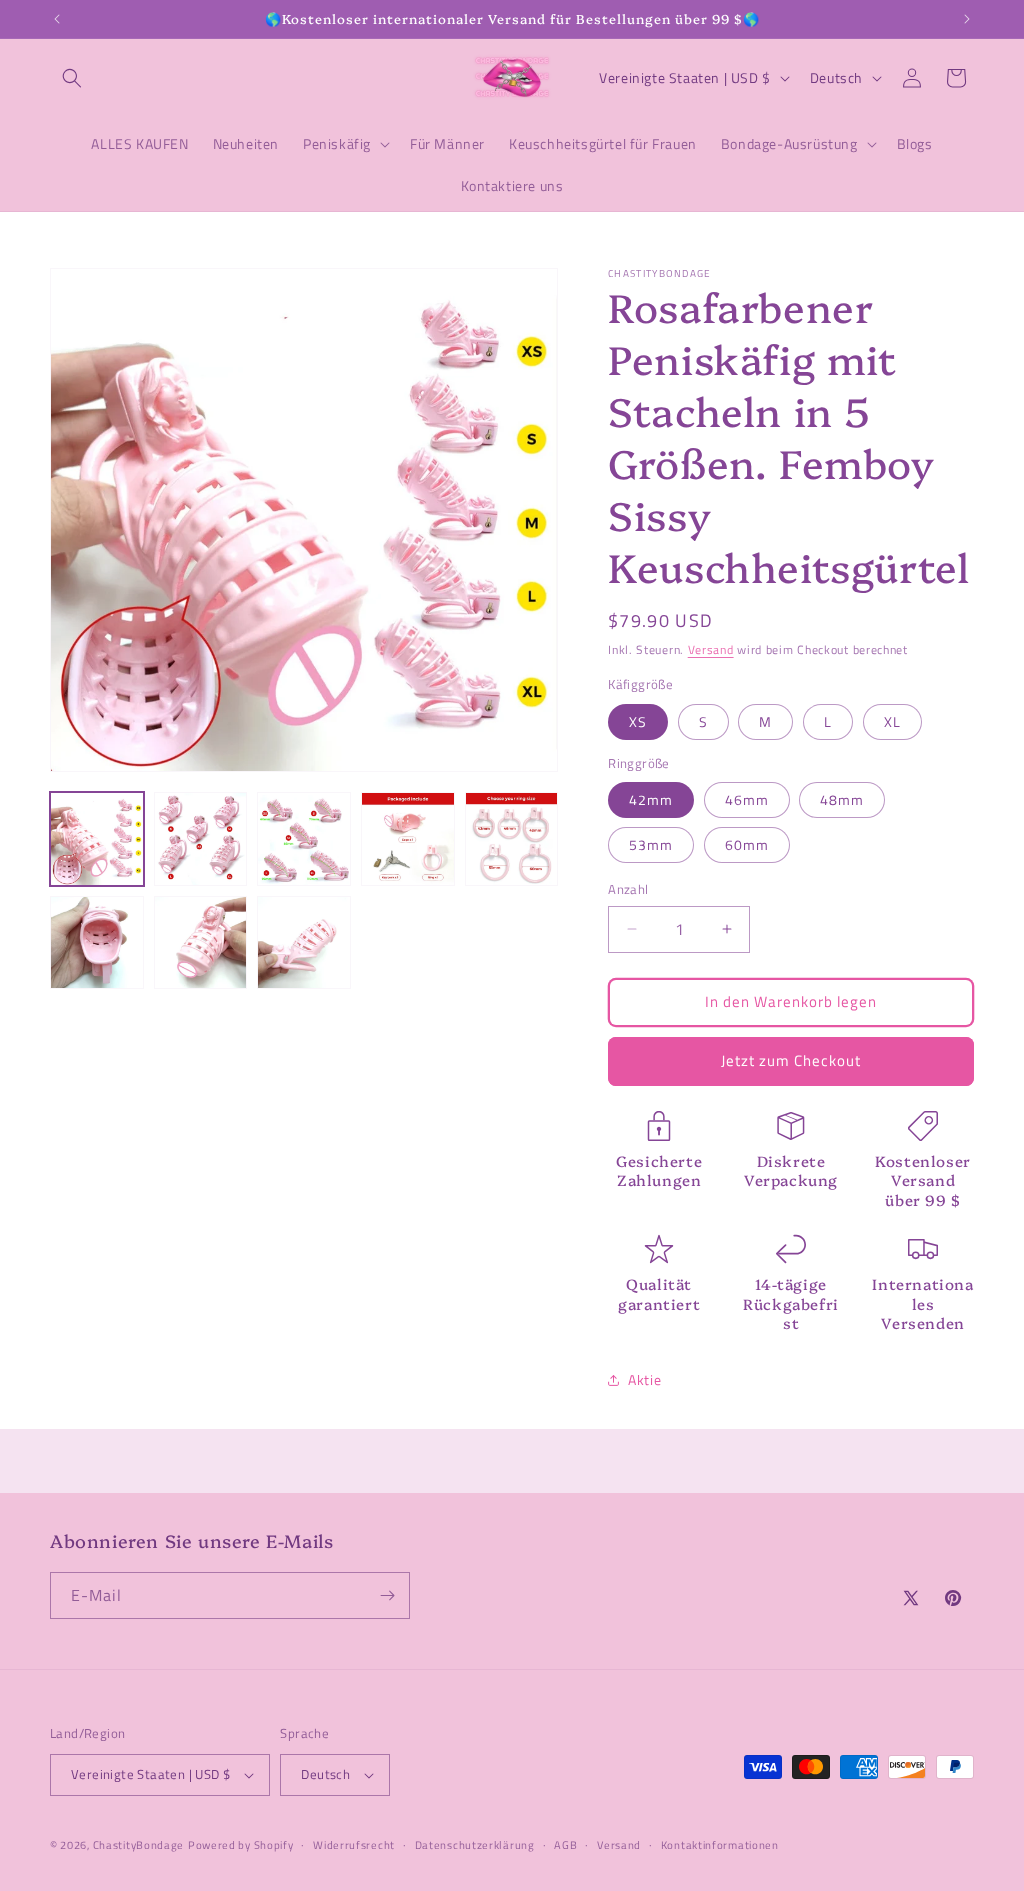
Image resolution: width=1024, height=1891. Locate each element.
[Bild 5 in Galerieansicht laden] (512, 839)
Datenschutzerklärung (475, 1845)
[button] (72, 78)
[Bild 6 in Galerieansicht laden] (97, 943)
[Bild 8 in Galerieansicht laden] (304, 943)
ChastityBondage (139, 1845)
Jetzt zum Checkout (791, 1060)
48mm (842, 799)
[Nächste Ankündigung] (967, 19)
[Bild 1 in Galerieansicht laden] (97, 839)
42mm (651, 799)
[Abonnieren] (387, 1595)
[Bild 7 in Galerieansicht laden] (201, 943)
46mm (747, 799)
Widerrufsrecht (354, 1845)
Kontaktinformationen (720, 1845)
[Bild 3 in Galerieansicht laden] (304, 839)
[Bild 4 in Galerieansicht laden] (408, 839)
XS (638, 721)
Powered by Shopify (241, 1845)
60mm (747, 844)
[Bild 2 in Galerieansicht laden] (201, 839)
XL (892, 721)
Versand (711, 649)
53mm (651, 844)
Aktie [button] (644, 1379)
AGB (565, 1845)
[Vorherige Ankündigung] (57, 19)
